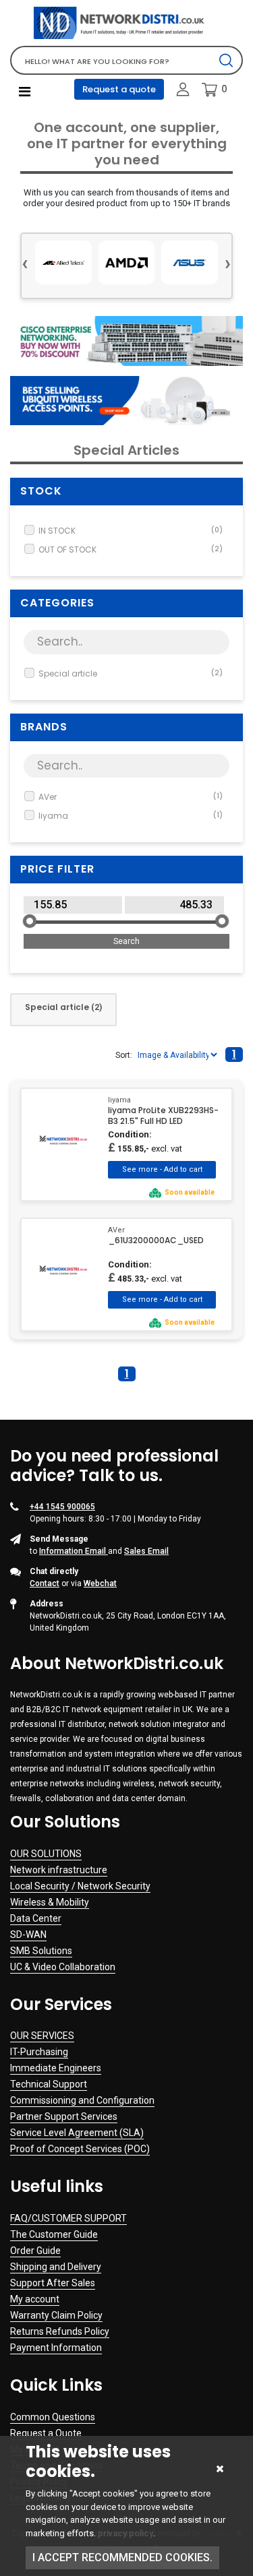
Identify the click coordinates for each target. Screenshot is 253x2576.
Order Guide (35, 2251)
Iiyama (131, 816)
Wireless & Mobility (50, 1902)
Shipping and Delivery (56, 2267)
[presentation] (25, 262)
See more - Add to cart (162, 1170)
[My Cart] (209, 90)
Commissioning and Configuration (82, 2100)
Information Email (74, 1551)
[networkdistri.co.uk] (126, 23)
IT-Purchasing (39, 2052)
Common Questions (53, 2417)
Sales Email (146, 1551)
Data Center (36, 1918)
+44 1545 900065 (62, 1507)
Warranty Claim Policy (56, 2315)
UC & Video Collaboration (63, 1967)
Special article (131, 673)
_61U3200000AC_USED (156, 1240)
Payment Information (56, 2348)
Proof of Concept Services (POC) (80, 2149)
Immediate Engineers (56, 2068)
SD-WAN (28, 1935)
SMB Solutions (41, 1951)
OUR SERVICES (42, 2036)
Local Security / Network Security (80, 1886)
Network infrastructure (59, 1870)
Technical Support (49, 2084)
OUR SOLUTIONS (46, 1854)
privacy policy (125, 2533)
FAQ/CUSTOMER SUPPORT (68, 2218)
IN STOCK (131, 531)
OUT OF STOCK (131, 549)
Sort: (124, 1055)
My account (35, 2299)
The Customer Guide (54, 2234)
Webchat (100, 1583)
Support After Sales (53, 2283)
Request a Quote (46, 2433)
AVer (131, 797)
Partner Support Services (64, 2116)
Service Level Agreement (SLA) (77, 2133)
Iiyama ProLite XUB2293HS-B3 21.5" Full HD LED (163, 1116)
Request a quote (119, 89)
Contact (45, 1583)
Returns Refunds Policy (60, 2331)
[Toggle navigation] (25, 92)
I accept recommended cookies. (122, 2557)
